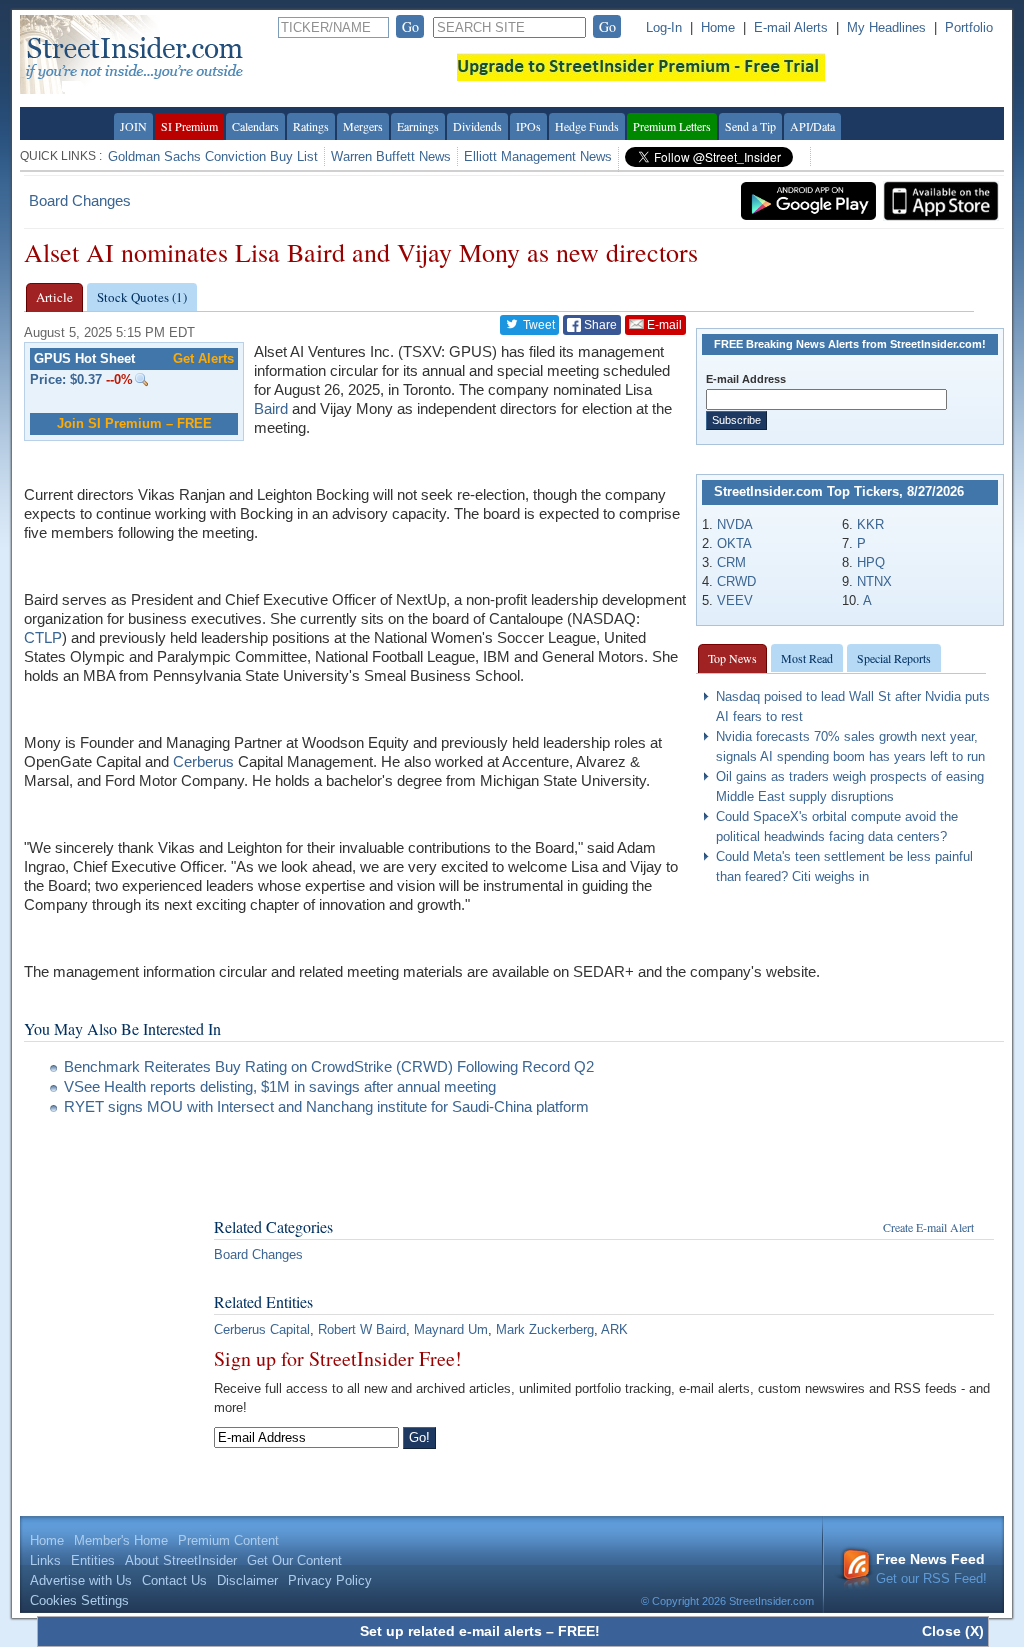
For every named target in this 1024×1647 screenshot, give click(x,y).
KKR (870, 524)
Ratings (311, 126)
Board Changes (80, 200)
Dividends (477, 126)
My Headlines (886, 27)
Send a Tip (750, 126)
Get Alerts (203, 358)
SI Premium (189, 126)
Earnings (418, 126)
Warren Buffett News (391, 156)
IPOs (528, 126)
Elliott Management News (538, 156)
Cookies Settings (79, 1600)
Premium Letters (672, 126)
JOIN (133, 126)
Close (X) (953, 1631)
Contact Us (174, 1580)
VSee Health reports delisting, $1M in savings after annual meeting (280, 1086)
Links (45, 1560)
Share (599, 325)
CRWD (736, 581)
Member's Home (121, 1540)
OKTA (734, 543)
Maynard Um (451, 1329)
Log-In (664, 27)
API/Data (812, 126)
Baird (271, 408)
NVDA (735, 524)
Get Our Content (294, 1560)
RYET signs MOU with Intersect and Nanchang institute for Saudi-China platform (326, 1106)
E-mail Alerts (791, 27)
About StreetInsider (181, 1560)
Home (718, 27)
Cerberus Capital (262, 1329)
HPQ (871, 562)
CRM (731, 562)
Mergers (363, 126)
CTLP (43, 637)
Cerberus (203, 761)
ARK (614, 1329)
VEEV (735, 600)
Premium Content (228, 1540)
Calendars (255, 126)
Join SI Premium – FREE (134, 423)
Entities (93, 1560)
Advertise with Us (81, 1580)
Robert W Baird (362, 1329)
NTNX (874, 581)
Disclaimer (247, 1580)
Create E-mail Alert (928, 1227)
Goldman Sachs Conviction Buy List (213, 156)
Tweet (537, 325)
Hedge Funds (587, 126)
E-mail (663, 325)
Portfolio (969, 27)
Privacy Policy (330, 1580)
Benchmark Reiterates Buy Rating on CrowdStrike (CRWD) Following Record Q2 (329, 1066)
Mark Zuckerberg (545, 1329)
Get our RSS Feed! (931, 1568)
